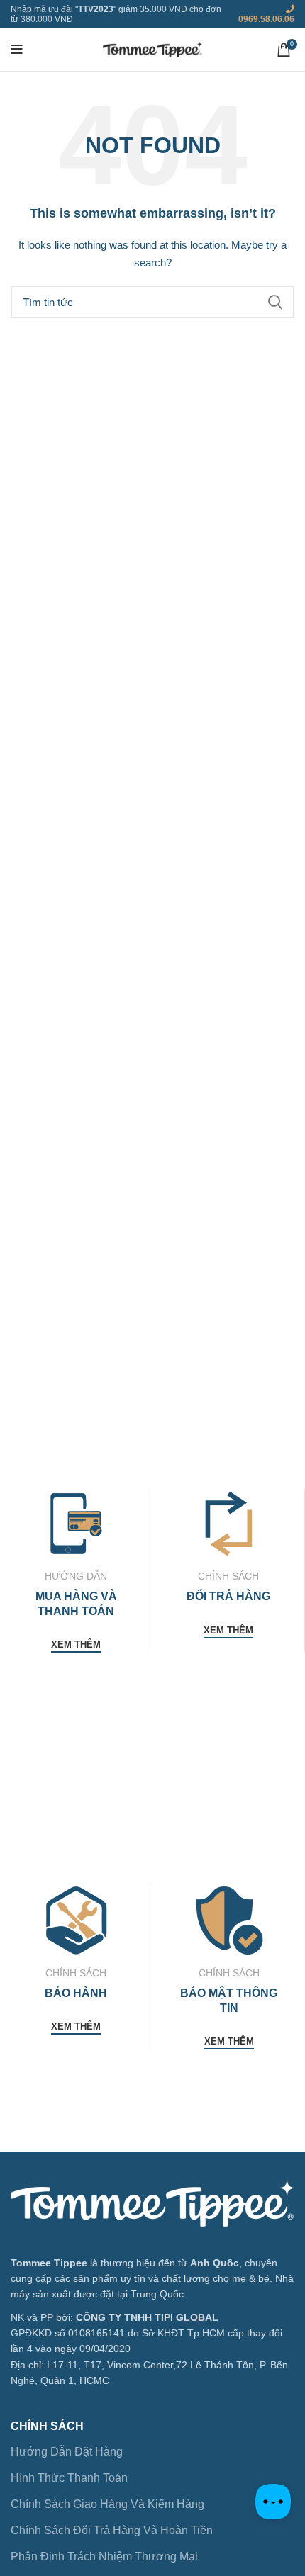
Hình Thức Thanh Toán (69, 2478)
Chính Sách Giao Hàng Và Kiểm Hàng (107, 2504)
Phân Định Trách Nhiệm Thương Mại (104, 2557)
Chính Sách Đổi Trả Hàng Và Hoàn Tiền (112, 2530)
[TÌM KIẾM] (275, 302)
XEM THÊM (76, 1644)
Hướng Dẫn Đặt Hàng (67, 2452)
